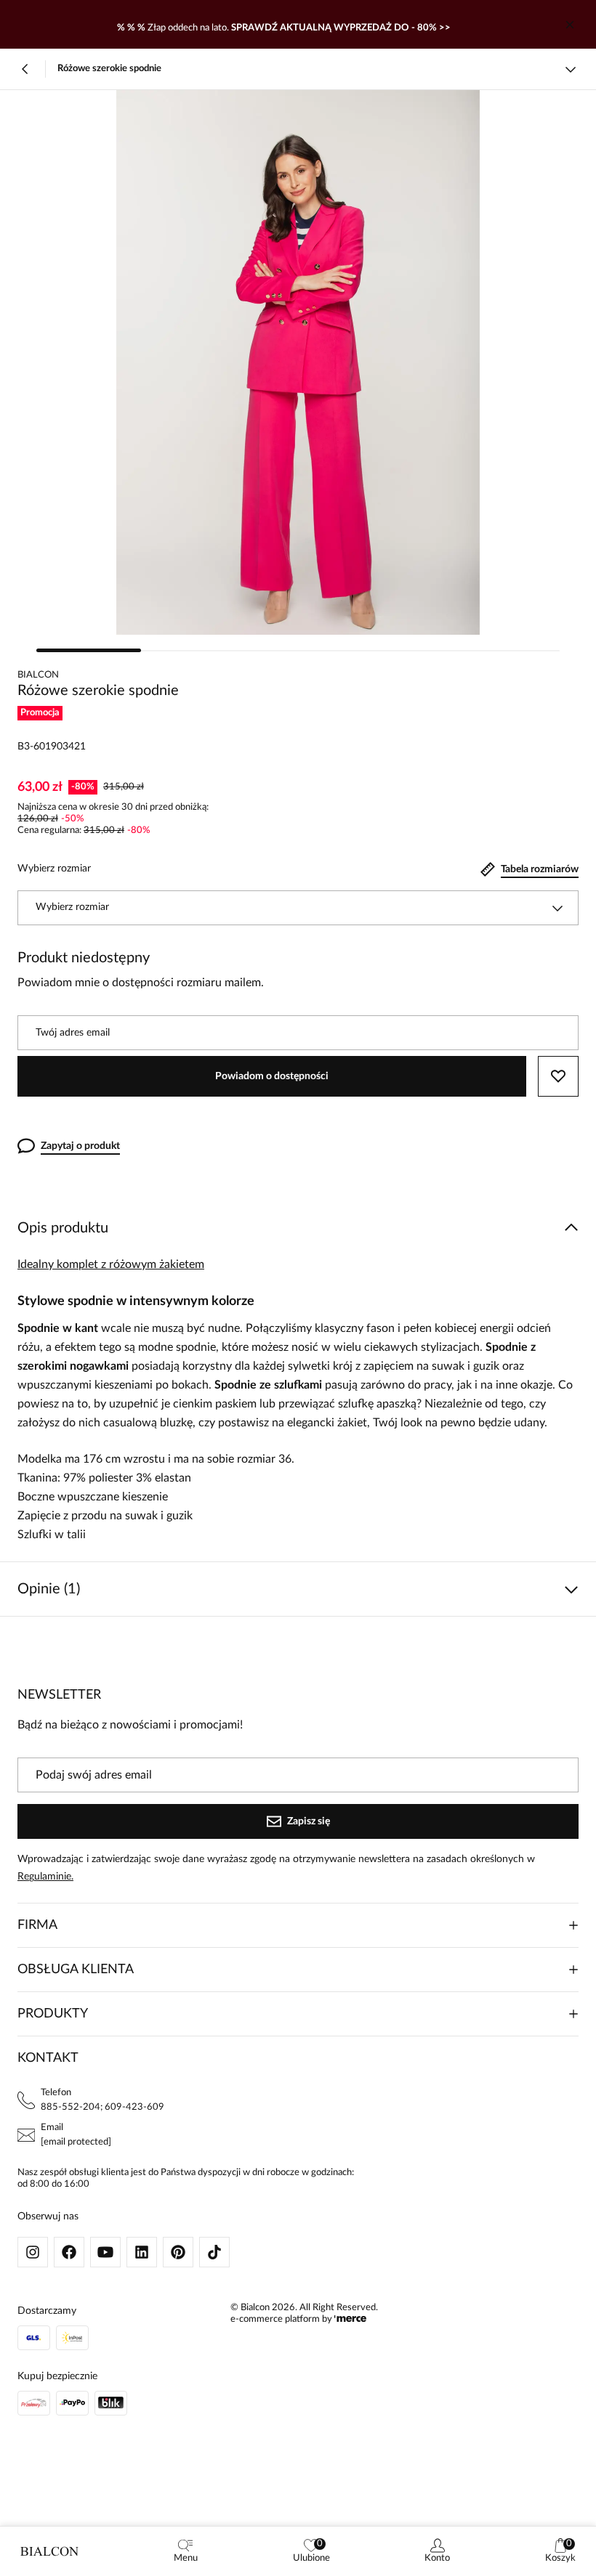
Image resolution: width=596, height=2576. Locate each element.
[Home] (49, 2551)
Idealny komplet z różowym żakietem (111, 1264)
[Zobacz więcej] (571, 69)
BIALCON (38, 675)
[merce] (350, 2319)
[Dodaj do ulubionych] (558, 1076)
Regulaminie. (45, 1877)
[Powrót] (25, 69)
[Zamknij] (570, 25)
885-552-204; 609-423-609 (102, 2107)
